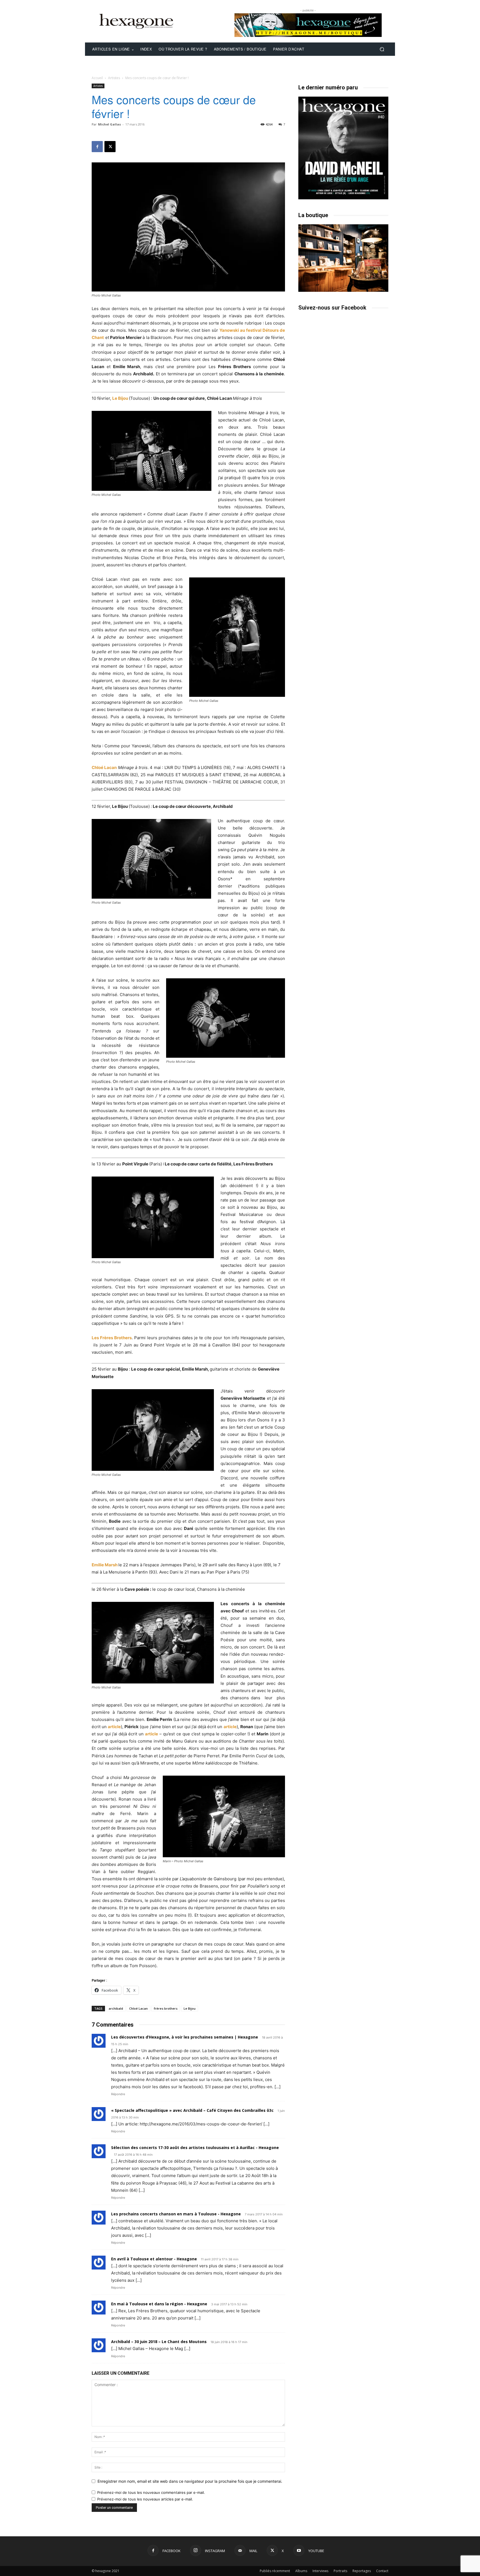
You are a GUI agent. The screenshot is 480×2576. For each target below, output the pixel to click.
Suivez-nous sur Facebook (332, 308)
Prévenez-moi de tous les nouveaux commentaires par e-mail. (151, 2492)
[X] (110, 147)
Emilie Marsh (105, 1565)
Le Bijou (120, 398)
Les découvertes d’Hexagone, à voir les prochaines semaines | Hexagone (185, 2037)
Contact (382, 2571)
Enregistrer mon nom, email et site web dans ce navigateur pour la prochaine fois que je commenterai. (190, 2481)
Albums (301, 2571)
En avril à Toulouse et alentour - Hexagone (154, 2259)
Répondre (118, 2094)
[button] (382, 49)
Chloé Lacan (104, 767)
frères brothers (166, 2008)
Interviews (320, 2571)
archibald (116, 2008)
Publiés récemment (275, 2571)
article (114, 1727)
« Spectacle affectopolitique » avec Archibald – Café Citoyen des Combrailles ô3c (192, 2110)
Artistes (114, 78)
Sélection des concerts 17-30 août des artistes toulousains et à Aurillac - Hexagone (195, 2147)
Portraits (340, 2571)
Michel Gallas (109, 124)
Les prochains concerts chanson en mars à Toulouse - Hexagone (176, 2214)
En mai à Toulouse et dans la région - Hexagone (159, 2304)
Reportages (362, 2571)
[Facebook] (97, 147)
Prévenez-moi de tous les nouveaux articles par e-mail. (145, 2499)
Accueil (97, 78)
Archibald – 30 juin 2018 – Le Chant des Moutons (159, 2342)
